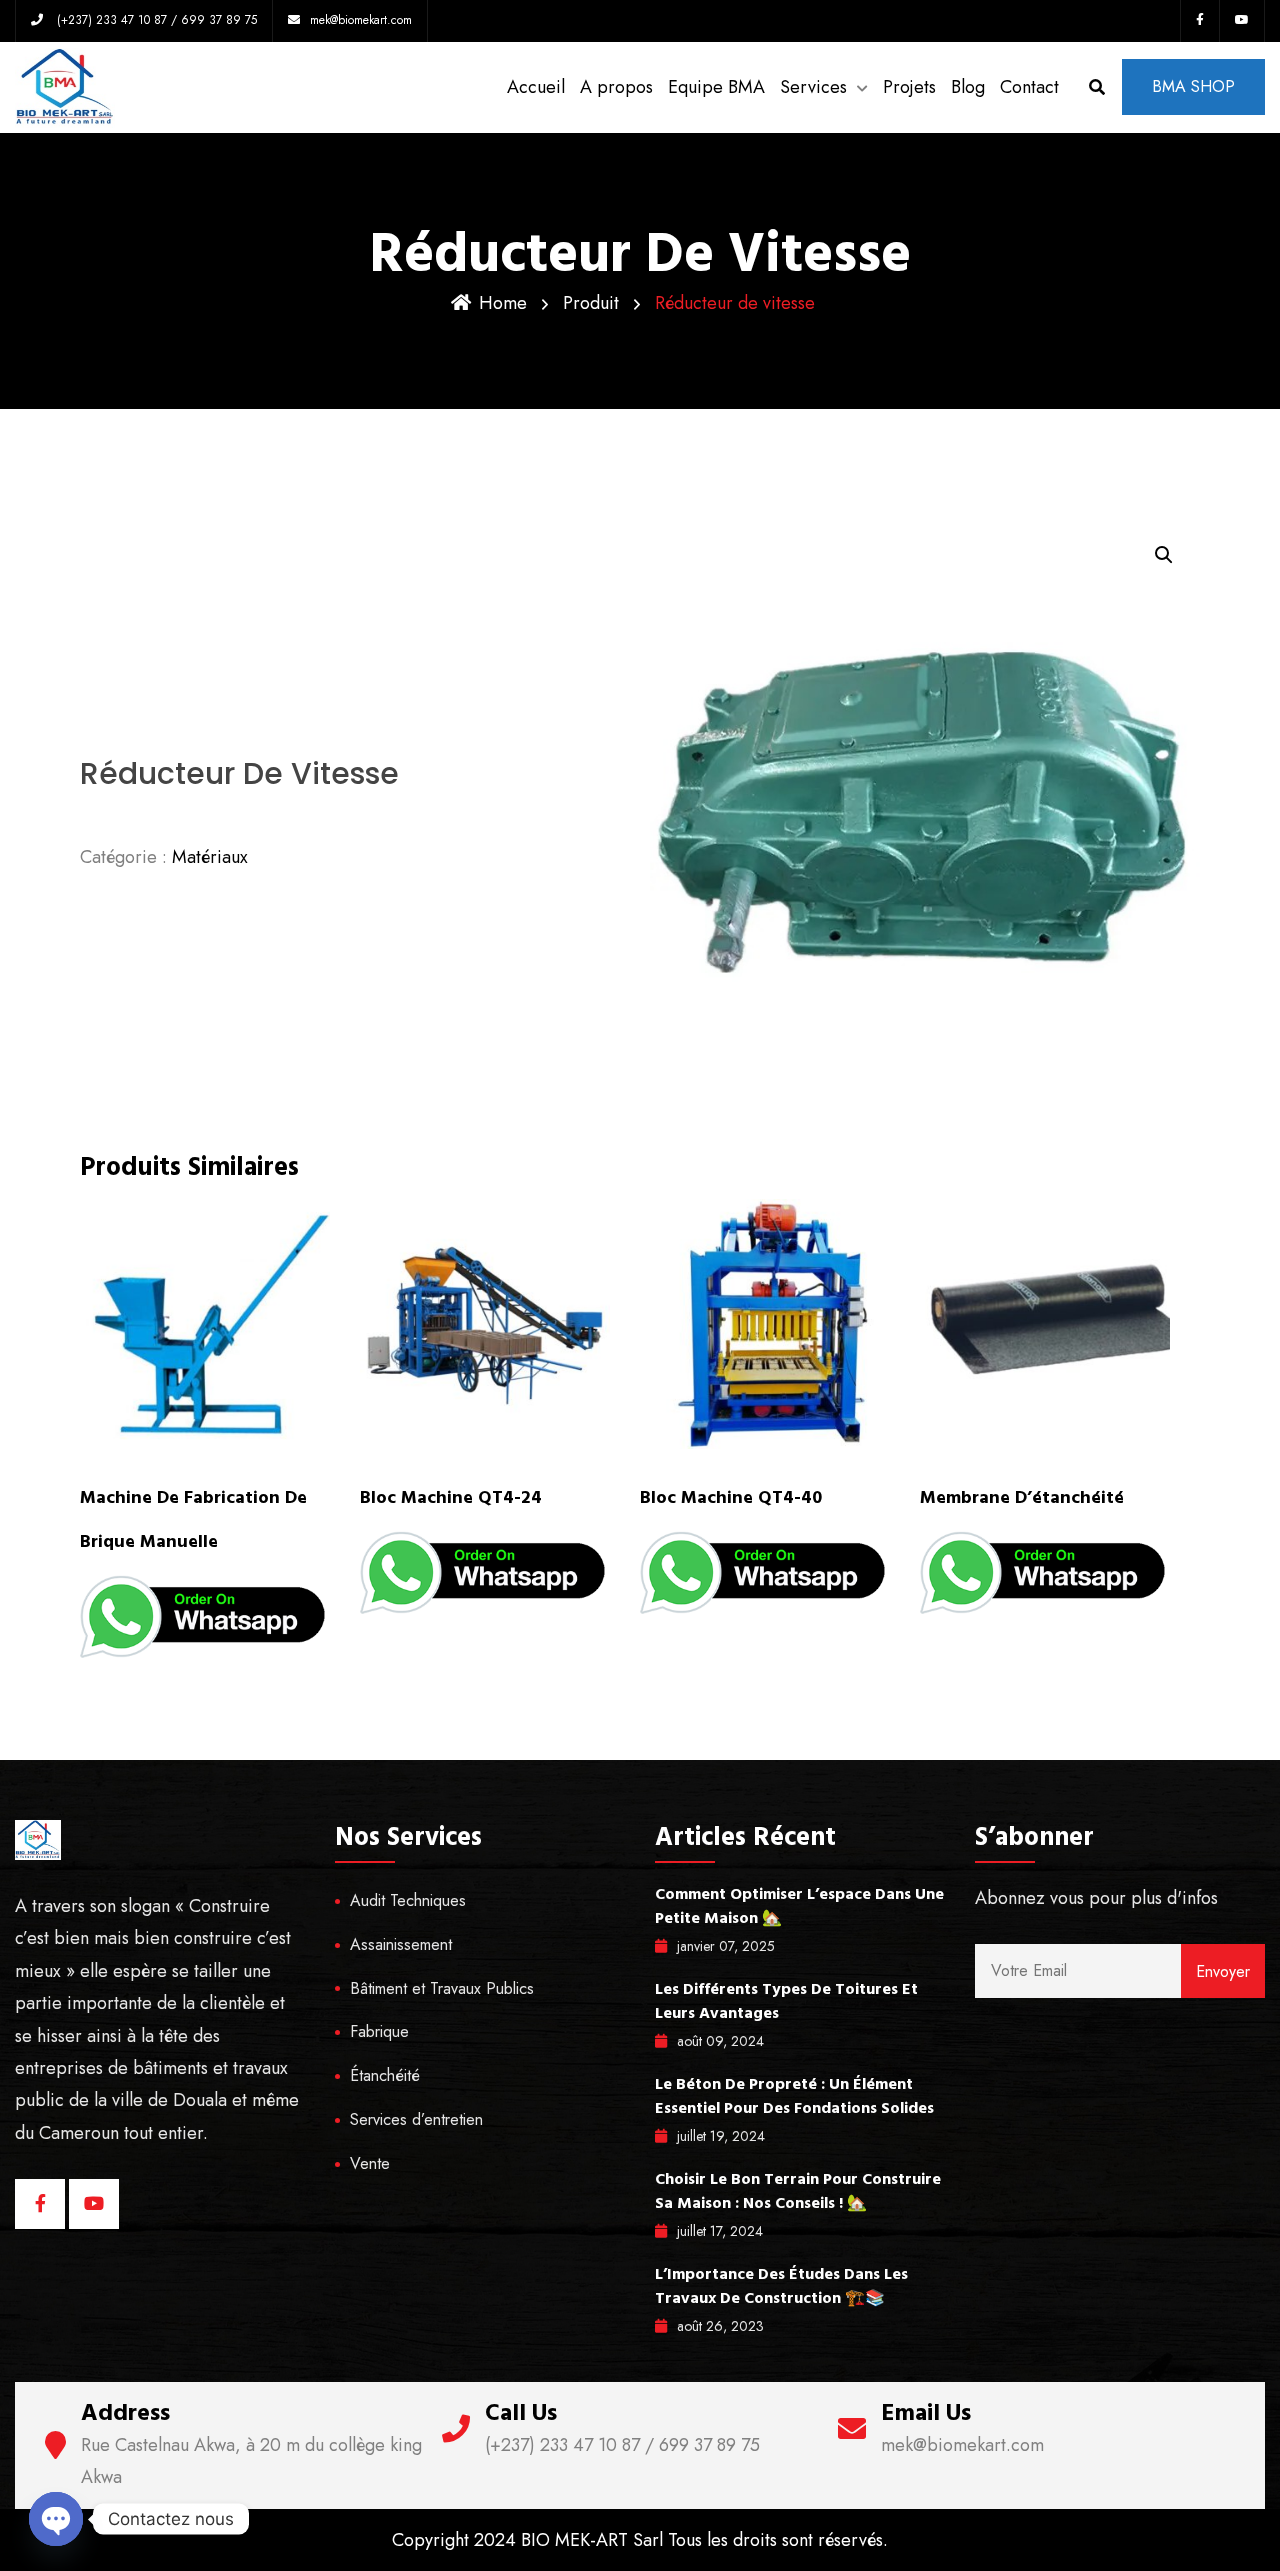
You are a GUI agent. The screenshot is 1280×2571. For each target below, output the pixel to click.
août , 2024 (720, 2041)
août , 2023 (720, 2326)
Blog (968, 87)
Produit (591, 303)
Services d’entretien (416, 2119)
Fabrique (379, 2031)
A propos (616, 87)
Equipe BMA (716, 87)
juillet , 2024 (721, 2136)
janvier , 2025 (726, 1946)
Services (813, 87)
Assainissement (401, 1944)
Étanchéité (385, 2075)
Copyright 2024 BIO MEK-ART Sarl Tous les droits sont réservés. (640, 2540)
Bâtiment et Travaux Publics (442, 1988)
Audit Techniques (408, 1900)
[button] (1164, 555)
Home (503, 303)
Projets (909, 87)
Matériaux (210, 857)
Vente (370, 2163)
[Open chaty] (56, 2519)
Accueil (536, 87)
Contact (1029, 87)
